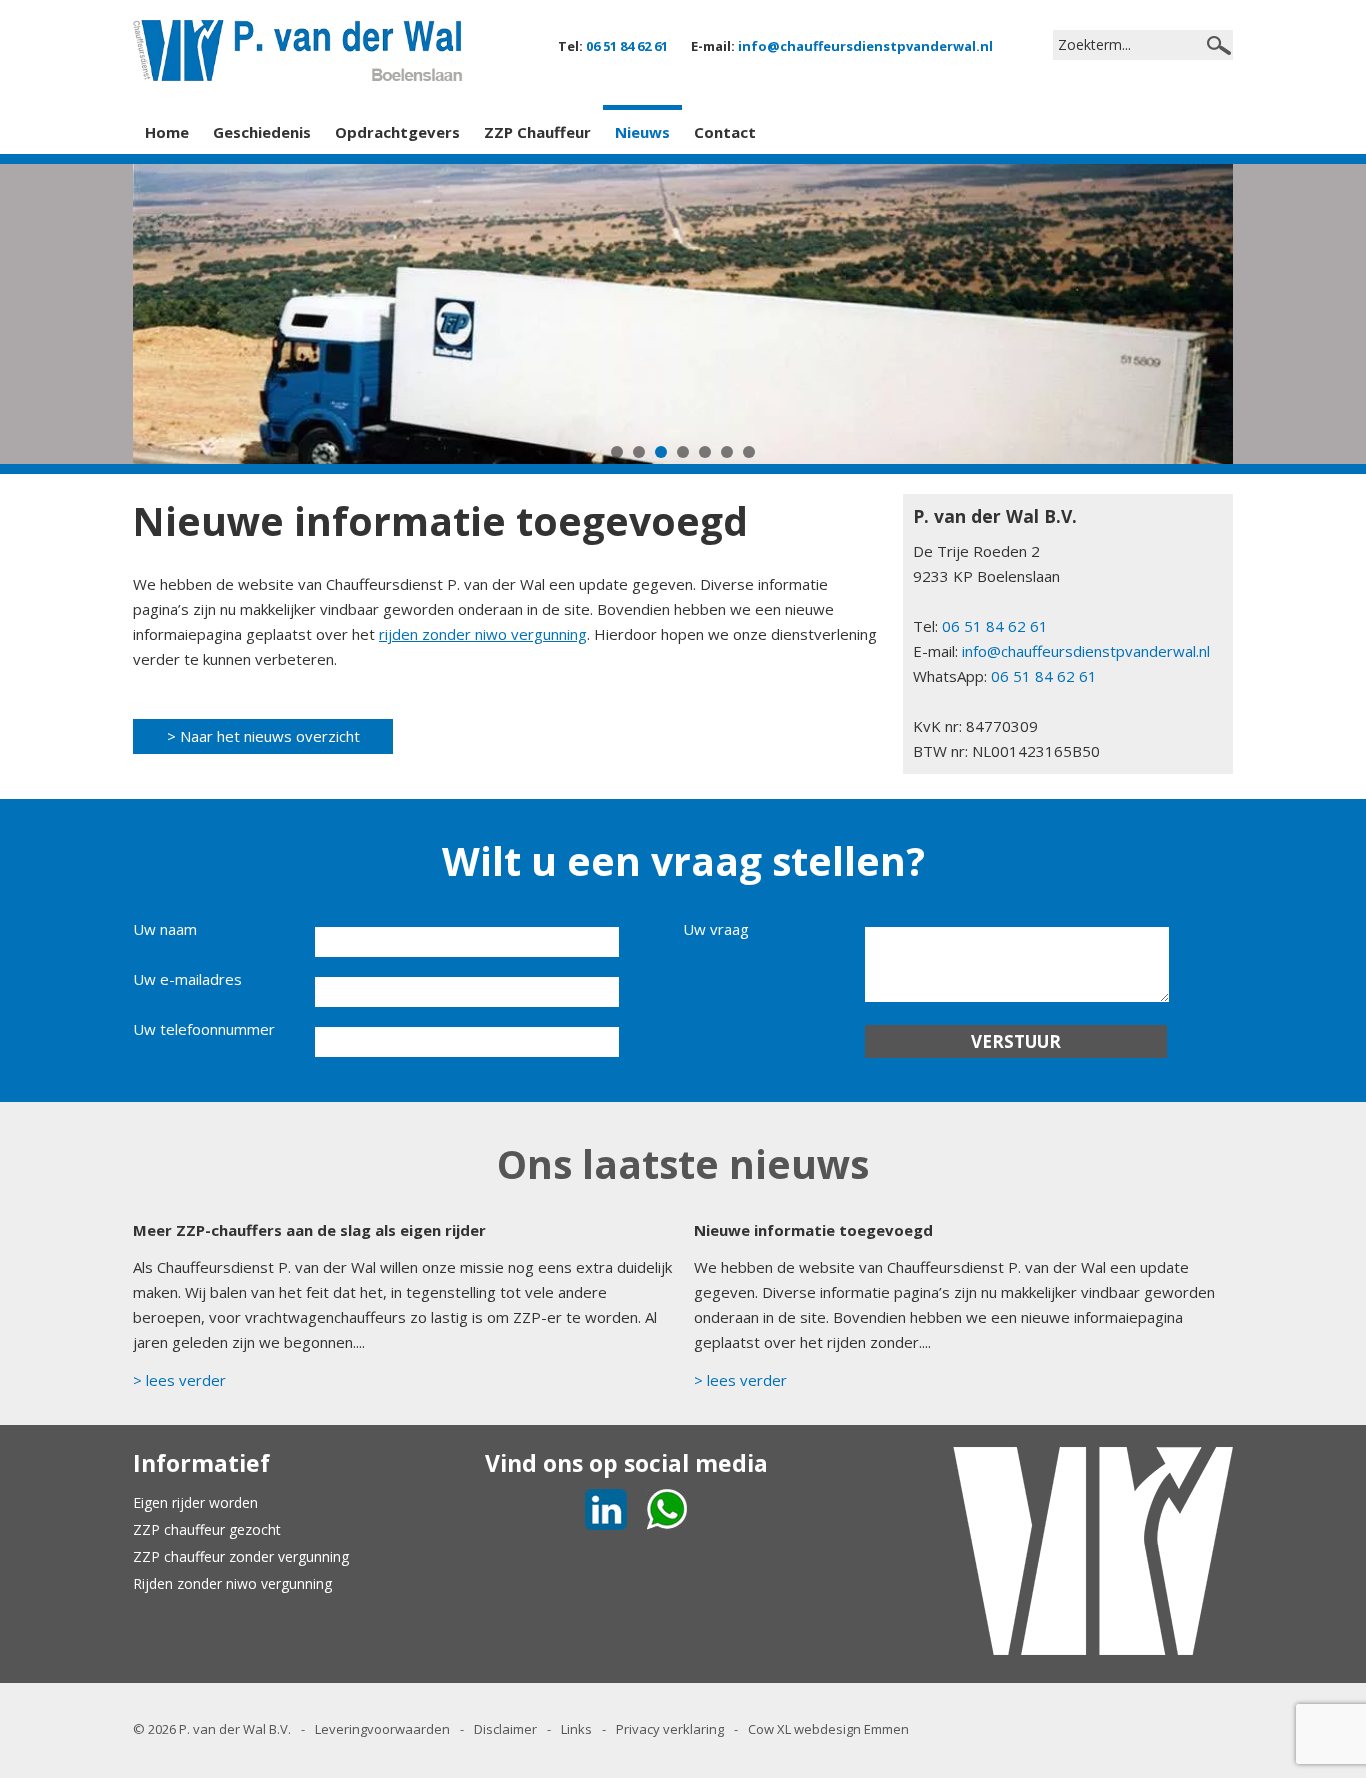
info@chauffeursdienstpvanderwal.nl (865, 46)
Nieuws (642, 132)
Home (167, 132)
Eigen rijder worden (195, 1502)
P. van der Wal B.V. (235, 1729)
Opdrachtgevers (397, 132)
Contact (725, 132)
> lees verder (179, 1380)
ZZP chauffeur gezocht (207, 1529)
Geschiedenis (262, 132)
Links (576, 1729)
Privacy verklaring (670, 1729)
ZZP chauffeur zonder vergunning (241, 1556)
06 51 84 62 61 (627, 46)
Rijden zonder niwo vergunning (232, 1583)
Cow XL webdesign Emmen (828, 1729)
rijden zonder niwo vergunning (483, 634)
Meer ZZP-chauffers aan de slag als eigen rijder (309, 1230)
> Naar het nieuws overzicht (263, 736)
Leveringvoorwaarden (382, 1729)
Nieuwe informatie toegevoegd (813, 1230)
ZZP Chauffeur (537, 132)
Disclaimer (505, 1729)
